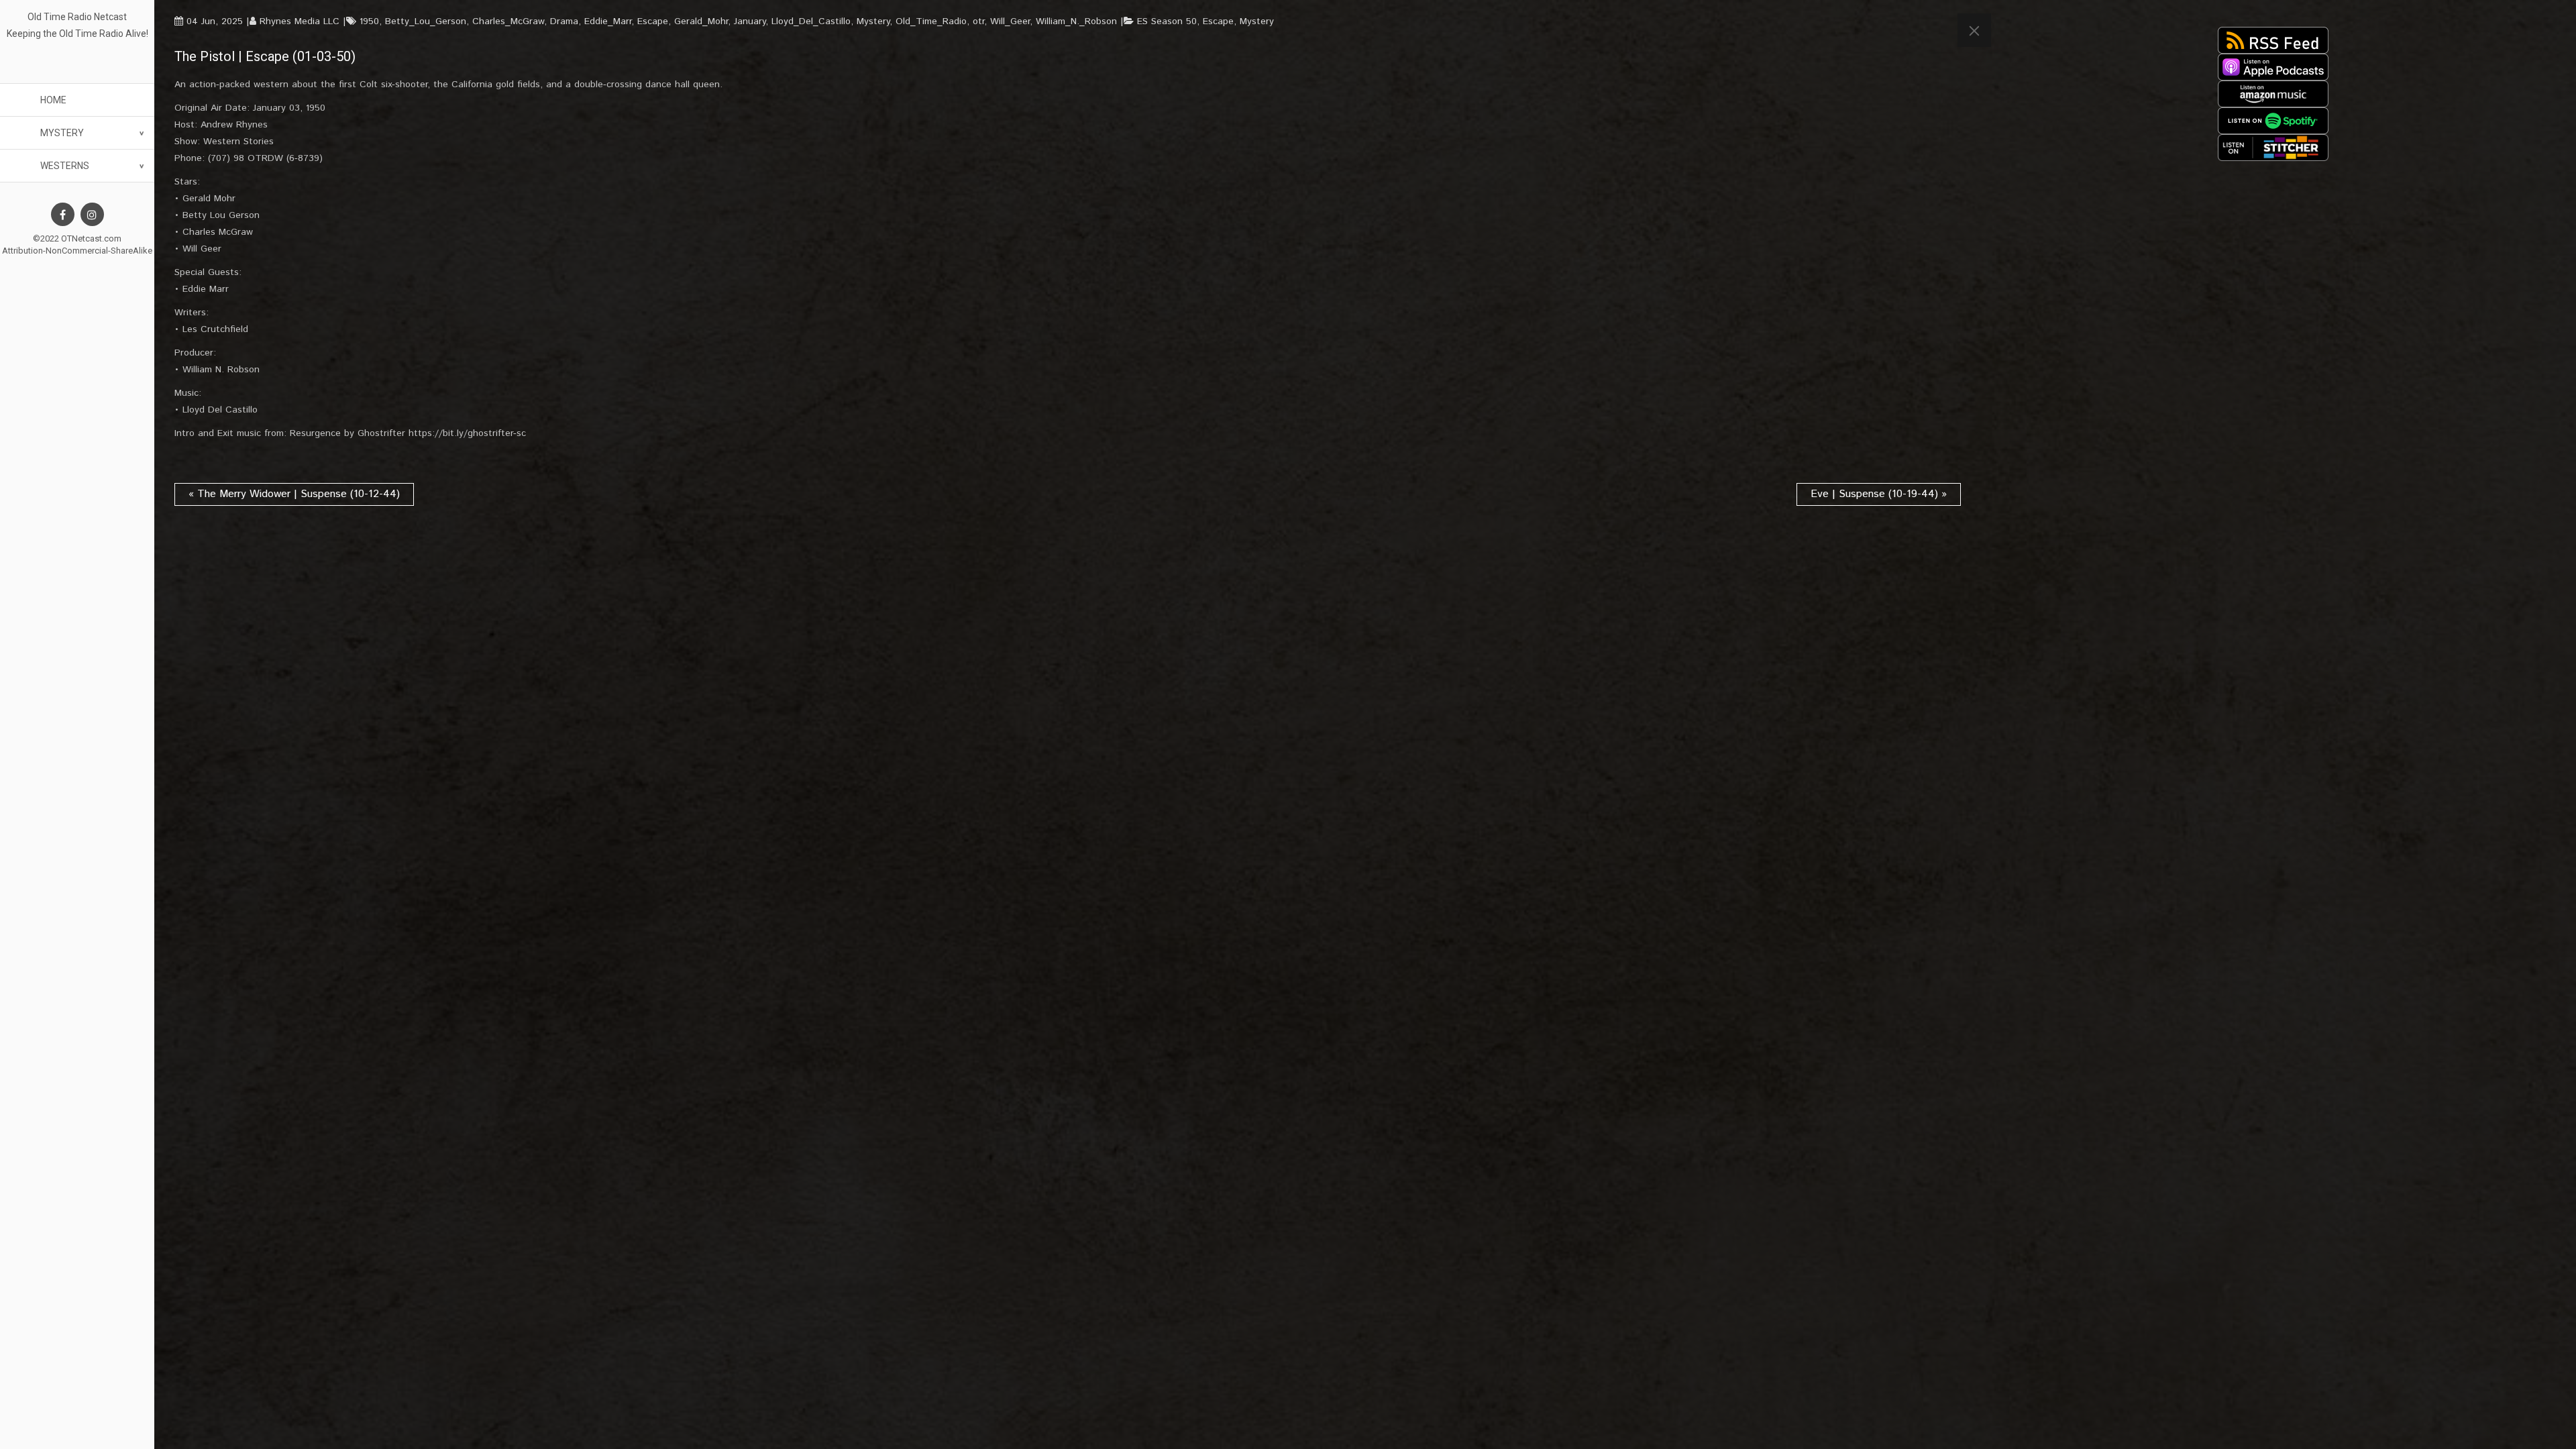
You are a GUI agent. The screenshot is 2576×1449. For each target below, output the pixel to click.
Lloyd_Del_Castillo (811, 21)
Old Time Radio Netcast (77, 17)
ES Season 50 (1167, 21)
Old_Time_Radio (931, 21)
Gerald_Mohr (701, 21)
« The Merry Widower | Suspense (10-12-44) (294, 494)
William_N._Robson (1076, 21)
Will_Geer (1010, 21)
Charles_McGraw (508, 21)
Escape (653, 21)
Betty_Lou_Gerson (426, 21)
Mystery (62, 133)
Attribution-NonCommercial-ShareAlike (77, 251)
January (750, 21)
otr (978, 21)
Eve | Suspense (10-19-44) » (1879, 494)
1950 (369, 21)
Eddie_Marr (608, 21)
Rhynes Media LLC (300, 21)
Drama (564, 21)
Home (53, 100)
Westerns (65, 166)
